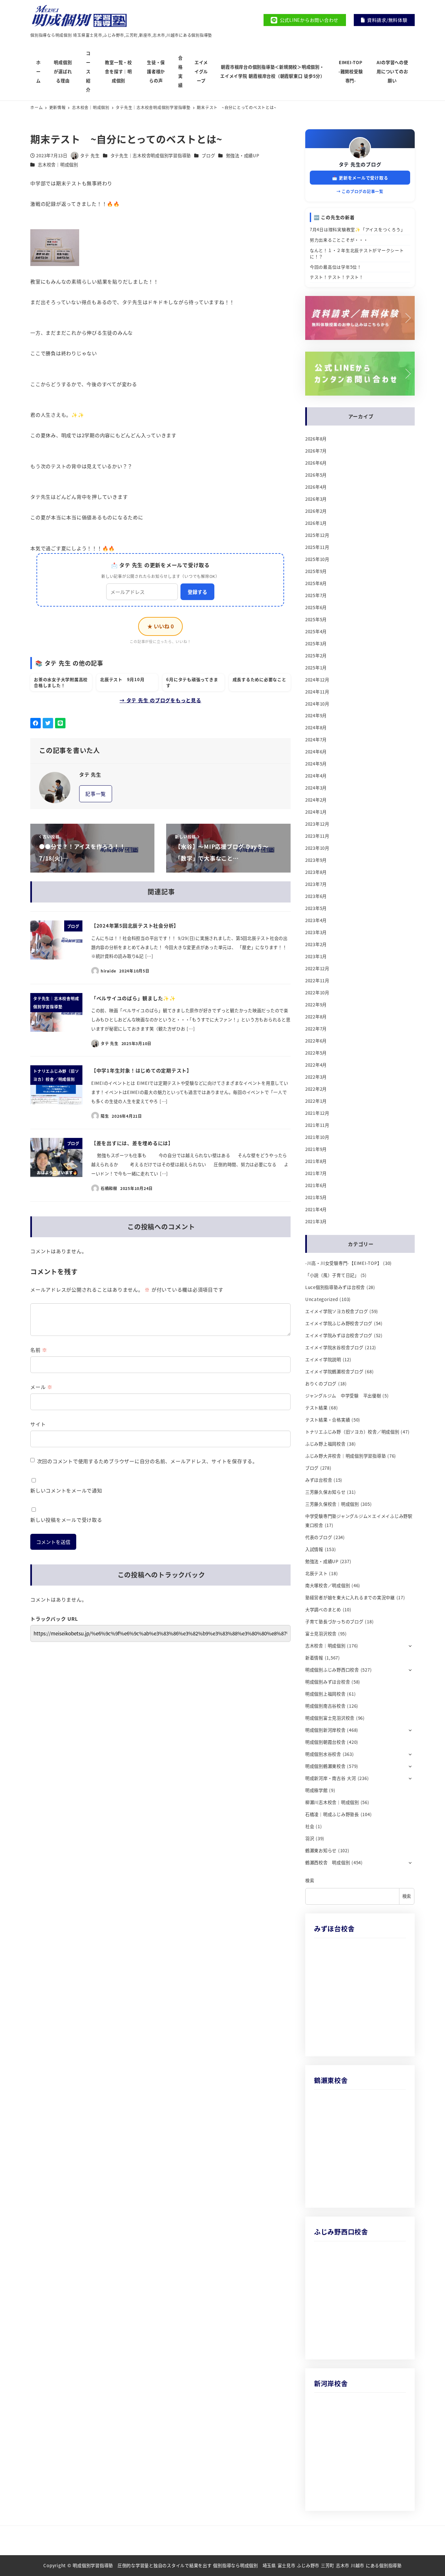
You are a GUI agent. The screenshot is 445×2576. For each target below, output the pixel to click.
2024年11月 (317, 692)
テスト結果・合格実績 (328, 1420)
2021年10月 (317, 1137)
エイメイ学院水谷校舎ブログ (334, 1347)
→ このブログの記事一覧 (360, 191)
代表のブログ (319, 1537)
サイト (38, 1424)
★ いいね (160, 626)
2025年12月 (317, 535)
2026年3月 (316, 499)
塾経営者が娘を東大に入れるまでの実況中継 (350, 1597)
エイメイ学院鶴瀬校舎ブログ (334, 1372)
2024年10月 (317, 704)
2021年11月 (317, 1125)
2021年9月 (316, 1149)
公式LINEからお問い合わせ (309, 20)
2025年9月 (316, 571)
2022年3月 (316, 1077)
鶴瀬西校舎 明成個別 (328, 1862)
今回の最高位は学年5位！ (336, 267)
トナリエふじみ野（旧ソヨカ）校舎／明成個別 (352, 1432)
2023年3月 (316, 932)
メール (41, 1387)
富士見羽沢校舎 (321, 1634)
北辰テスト (316, 1573)
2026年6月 (316, 463)
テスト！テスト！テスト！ (337, 277)
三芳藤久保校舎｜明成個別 (332, 1504)
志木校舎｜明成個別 (58, 165)
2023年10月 (317, 848)
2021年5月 (316, 1197)
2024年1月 (316, 812)
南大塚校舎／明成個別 (328, 1585)
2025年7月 (316, 595)
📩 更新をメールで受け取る (360, 178)
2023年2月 (316, 944)
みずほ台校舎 (319, 1480)
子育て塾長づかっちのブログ (334, 1622)
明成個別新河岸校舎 (325, 1730)
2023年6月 (316, 896)
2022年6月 (316, 1041)
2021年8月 (316, 1161)
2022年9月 (316, 1005)
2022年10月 (317, 993)
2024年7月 (316, 740)
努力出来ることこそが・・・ (339, 240)
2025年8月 (316, 583)
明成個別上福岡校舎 (325, 1694)
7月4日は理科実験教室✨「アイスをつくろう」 (358, 229)
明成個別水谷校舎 (323, 1754)
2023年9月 (316, 860)
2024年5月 (316, 764)
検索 (310, 1880)
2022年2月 (316, 1089)
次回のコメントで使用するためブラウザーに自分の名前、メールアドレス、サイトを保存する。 (147, 1461)
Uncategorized (322, 1299)
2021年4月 (316, 1209)
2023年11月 (317, 836)
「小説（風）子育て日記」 (332, 1275)
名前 (39, 1350)
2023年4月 (316, 920)
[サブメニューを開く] (410, 1645)
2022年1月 (316, 1101)
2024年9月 (316, 715)
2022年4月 (316, 1065)
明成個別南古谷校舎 (325, 1706)
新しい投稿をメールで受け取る (66, 1520)
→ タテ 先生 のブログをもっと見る (160, 700)
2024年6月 (316, 752)
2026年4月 (316, 487)
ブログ (208, 155)
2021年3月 (316, 1221)
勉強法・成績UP (243, 155)
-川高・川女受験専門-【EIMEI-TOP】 (344, 1263)
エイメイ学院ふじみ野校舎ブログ (339, 1323)
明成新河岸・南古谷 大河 (331, 1778)
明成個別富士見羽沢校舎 (330, 1718)
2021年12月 (317, 1113)
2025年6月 (316, 607)
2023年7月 (316, 884)
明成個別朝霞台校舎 (325, 1742)
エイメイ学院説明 (323, 1359)
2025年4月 (316, 631)
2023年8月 (316, 872)
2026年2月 (316, 511)
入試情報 (314, 1549)
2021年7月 (316, 1173)
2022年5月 (316, 1053)
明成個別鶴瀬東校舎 (325, 1766)
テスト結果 (316, 1408)
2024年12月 (317, 680)
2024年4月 (316, 776)
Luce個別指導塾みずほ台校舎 (335, 1287)
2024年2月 (316, 800)
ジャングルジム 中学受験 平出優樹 (343, 1396)
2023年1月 (316, 956)
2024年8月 (316, 728)
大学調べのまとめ (323, 1610)
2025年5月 (316, 619)
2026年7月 (316, 451)
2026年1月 (316, 523)
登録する (197, 592)
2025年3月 (316, 644)
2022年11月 (317, 980)
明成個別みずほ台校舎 (328, 1682)
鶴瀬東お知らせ (321, 1850)
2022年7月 (316, 1029)
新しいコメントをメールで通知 (66, 1490)
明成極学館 (316, 1790)
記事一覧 (96, 794)
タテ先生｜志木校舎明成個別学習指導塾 (151, 155)
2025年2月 (316, 656)
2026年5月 (316, 475)
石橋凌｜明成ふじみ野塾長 (332, 1814)
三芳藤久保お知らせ (325, 1492)
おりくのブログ (321, 1384)
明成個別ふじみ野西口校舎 (332, 1670)
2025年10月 (317, 559)
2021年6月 (316, 1185)
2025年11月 (317, 547)
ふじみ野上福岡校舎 (325, 1444)
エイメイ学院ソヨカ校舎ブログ (337, 1311)
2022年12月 (317, 968)
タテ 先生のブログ (360, 164)
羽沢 (310, 1838)
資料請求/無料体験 (387, 20)
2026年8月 (316, 439)
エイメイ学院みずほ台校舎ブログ (339, 1335)
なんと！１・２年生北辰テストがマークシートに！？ (357, 253)
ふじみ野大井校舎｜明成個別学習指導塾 (346, 1456)
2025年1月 (316, 668)
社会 (310, 1826)
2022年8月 (316, 1017)
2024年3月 (316, 788)
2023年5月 (316, 908)
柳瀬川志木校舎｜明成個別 (332, 1802)
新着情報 (314, 1658)
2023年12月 (317, 824)
